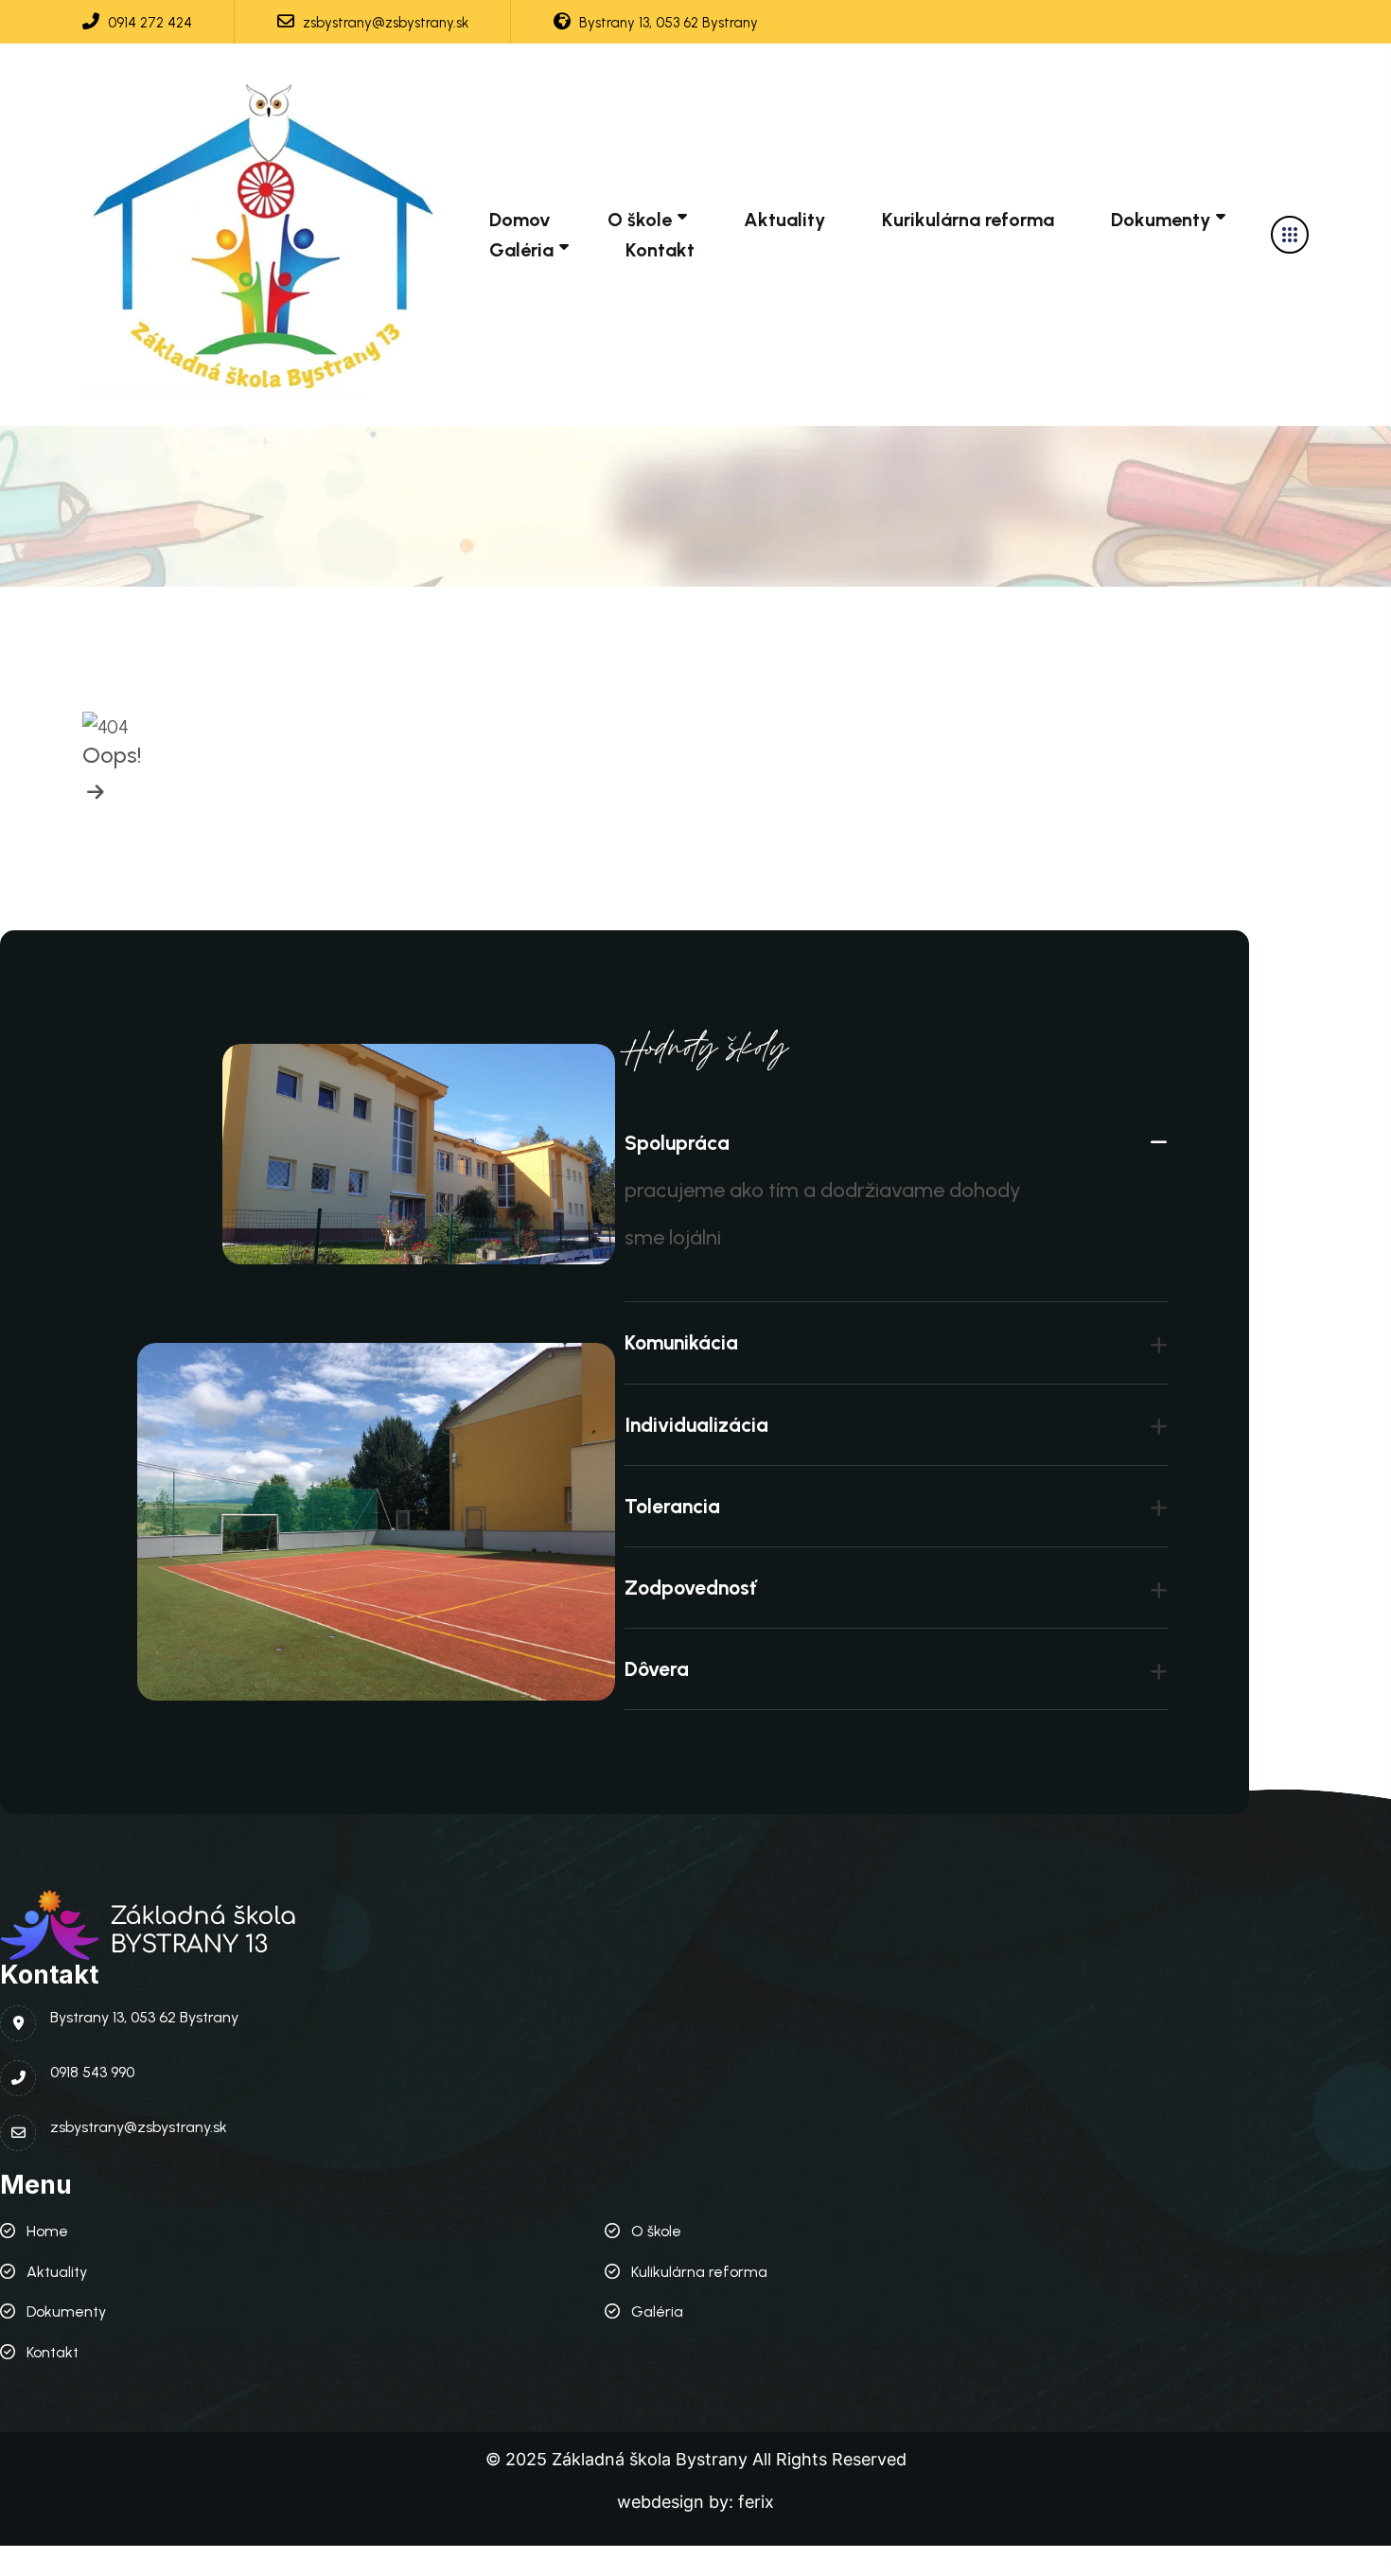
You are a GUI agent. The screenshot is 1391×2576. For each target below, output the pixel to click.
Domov (520, 220)
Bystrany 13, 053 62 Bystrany (667, 23)
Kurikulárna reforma (968, 220)
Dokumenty (1161, 220)
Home (47, 2231)
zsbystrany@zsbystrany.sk (384, 23)
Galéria (521, 250)
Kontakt (660, 250)
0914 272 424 (148, 23)
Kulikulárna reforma (699, 2272)
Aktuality (784, 220)
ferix (756, 2502)
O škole (640, 220)
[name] (269, 235)
